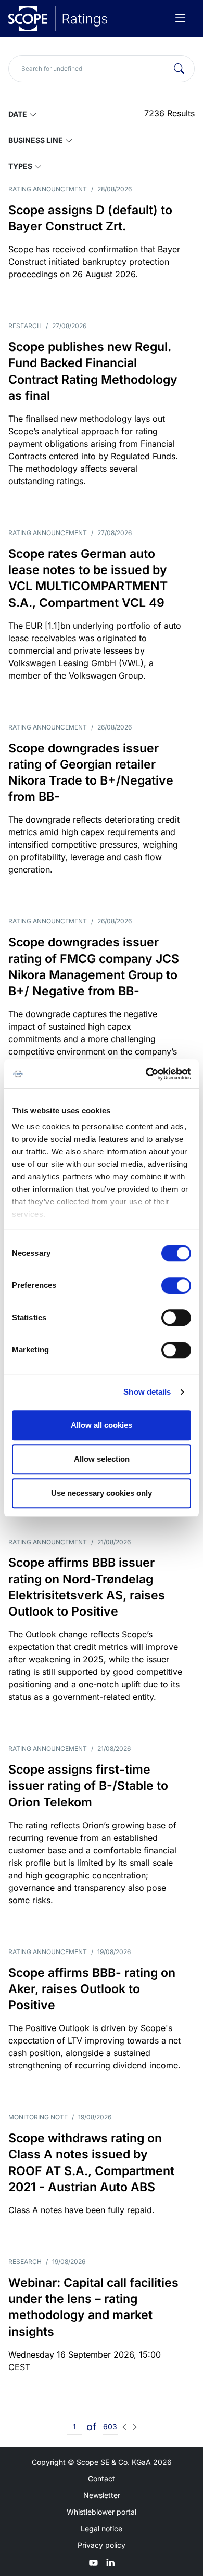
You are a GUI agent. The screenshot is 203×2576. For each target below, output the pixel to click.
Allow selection (102, 1459)
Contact (102, 2479)
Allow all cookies (102, 1425)
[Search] (179, 69)
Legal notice (102, 2528)
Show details (147, 1392)
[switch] (176, 1285)
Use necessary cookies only (102, 1493)
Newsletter (102, 2495)
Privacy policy (102, 2545)
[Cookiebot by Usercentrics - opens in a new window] (146, 1074)
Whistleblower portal (102, 2512)
